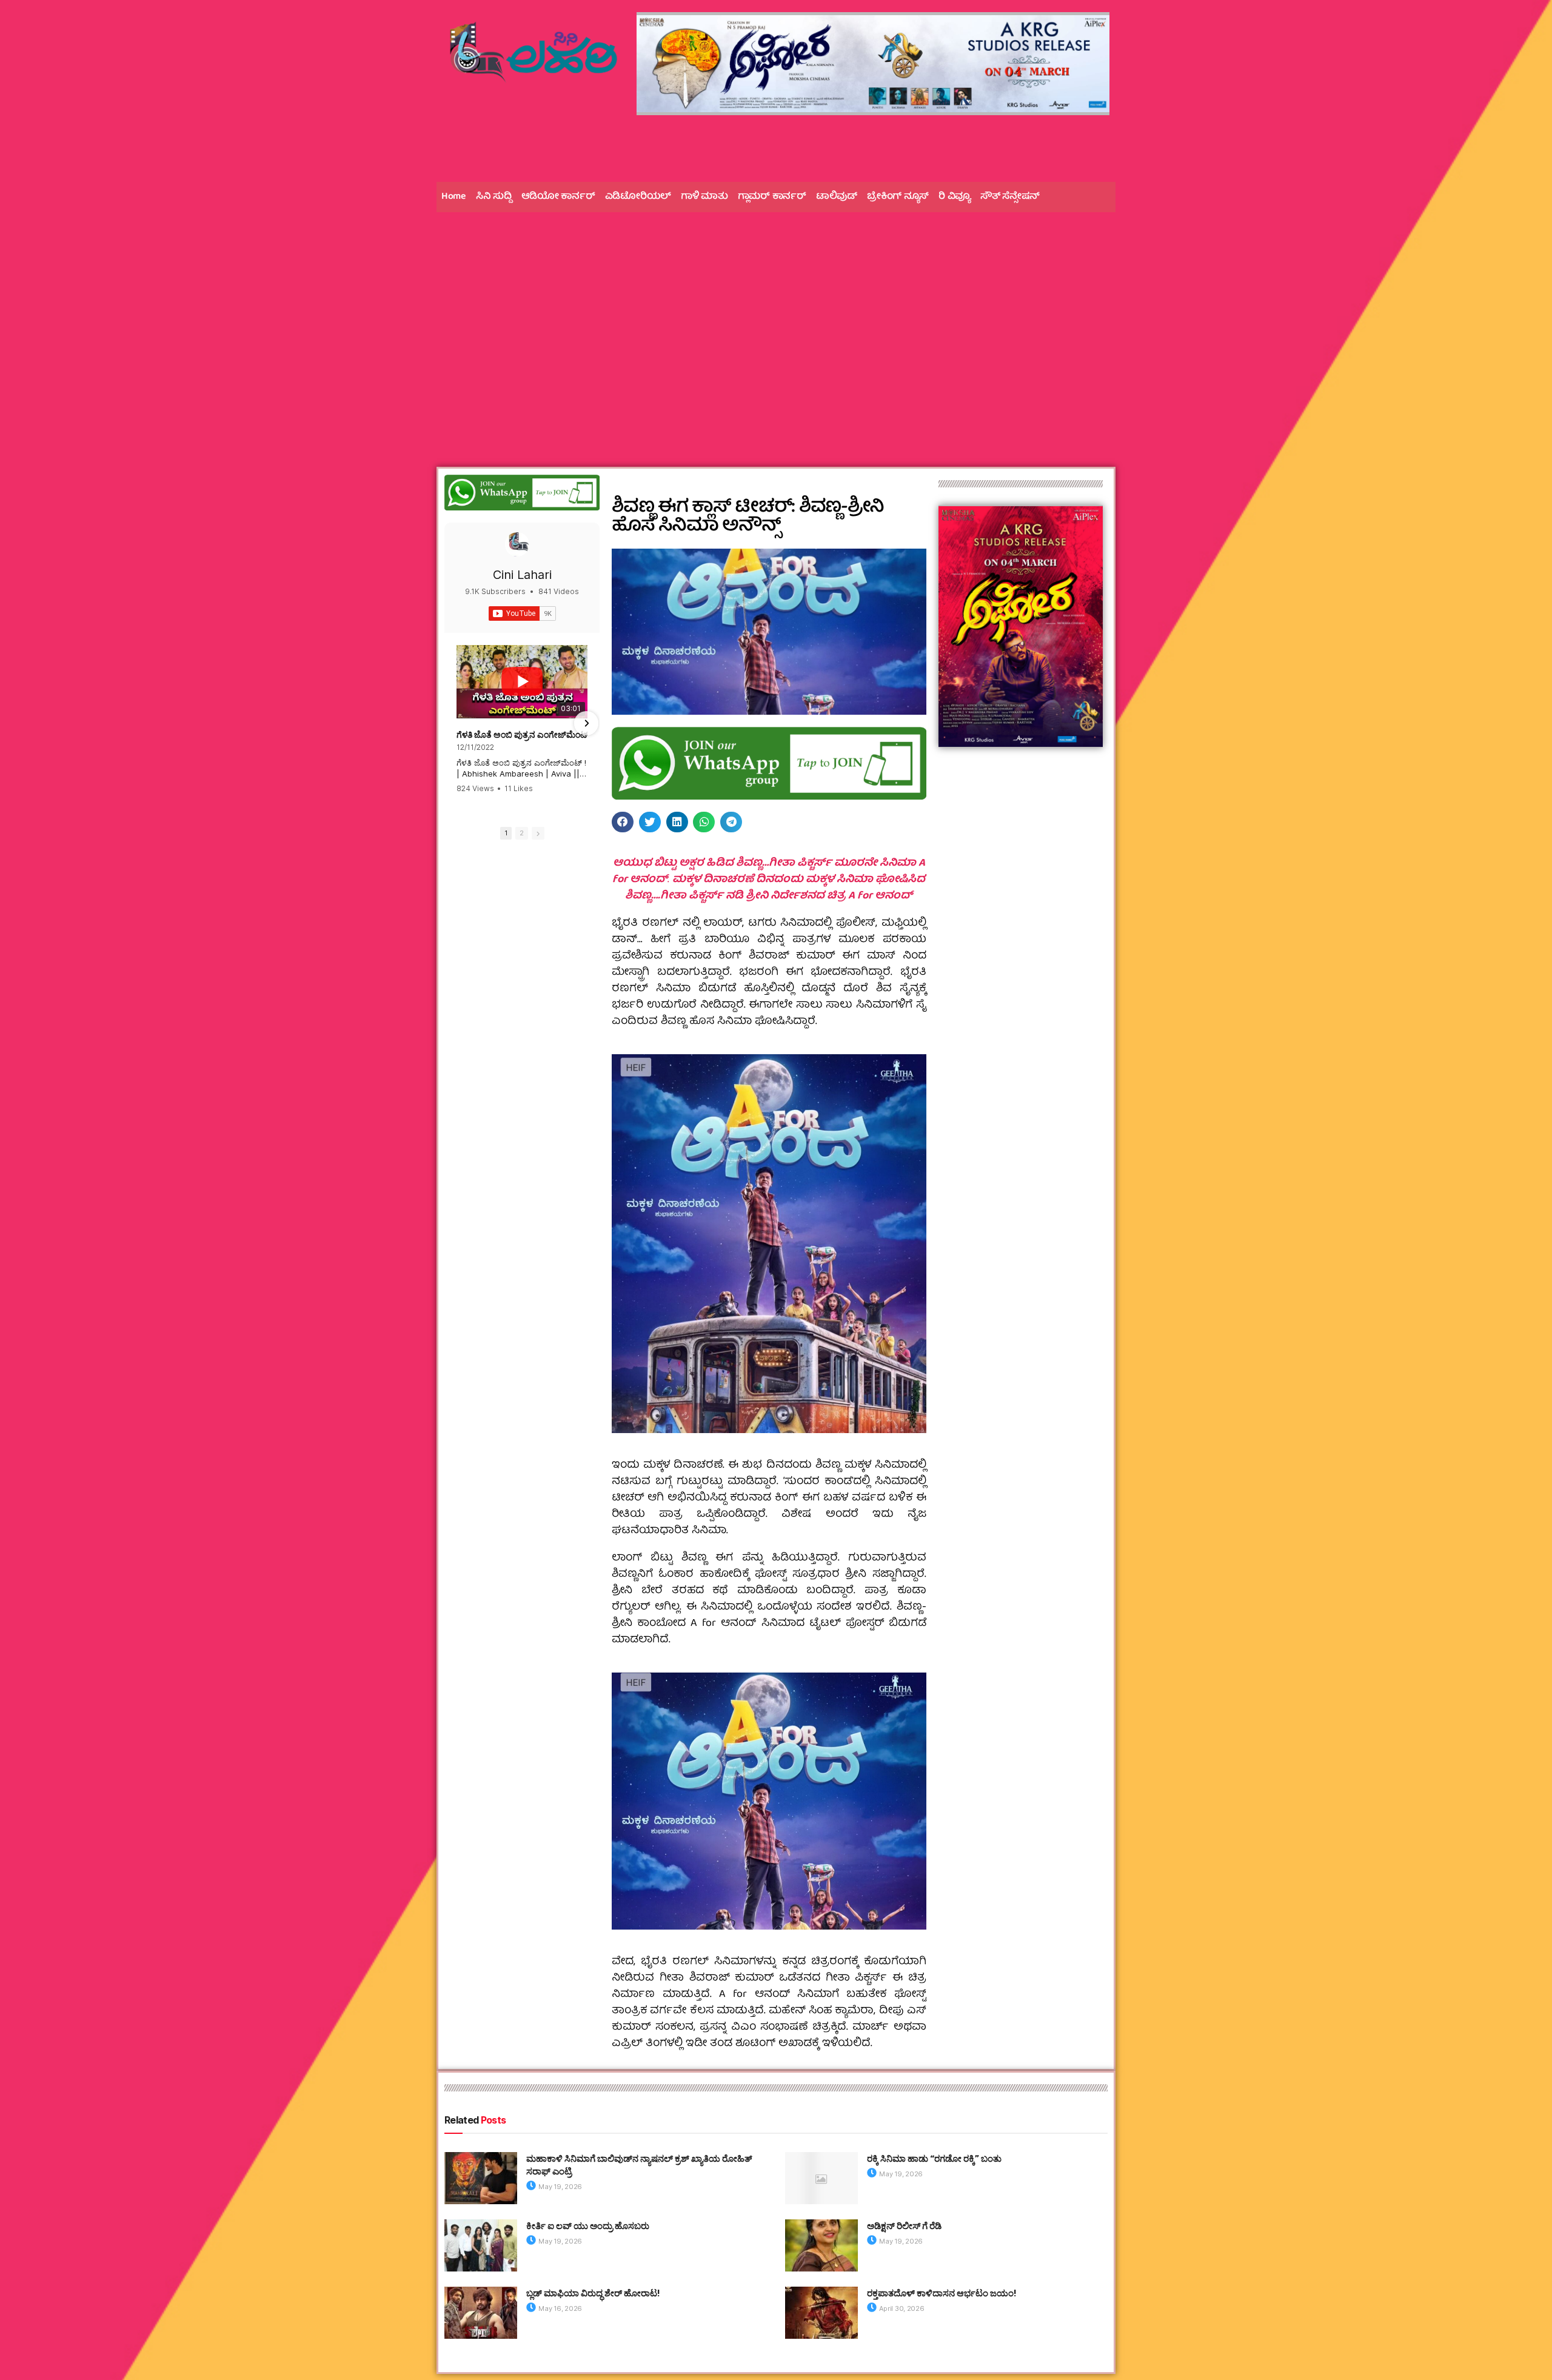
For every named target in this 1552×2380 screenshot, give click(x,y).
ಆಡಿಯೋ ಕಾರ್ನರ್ (558, 197)
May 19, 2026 (560, 2187)
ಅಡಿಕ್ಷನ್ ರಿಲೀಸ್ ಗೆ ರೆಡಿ (904, 2226)
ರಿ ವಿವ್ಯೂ (955, 197)
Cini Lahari (522, 575)
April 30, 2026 (901, 2308)
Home (454, 197)
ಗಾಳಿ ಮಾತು (704, 197)
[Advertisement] (776, 315)
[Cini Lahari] (517, 544)
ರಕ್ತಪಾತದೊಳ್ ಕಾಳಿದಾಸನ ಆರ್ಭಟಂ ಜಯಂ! (942, 2293)
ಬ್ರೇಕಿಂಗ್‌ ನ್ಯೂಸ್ (898, 197)
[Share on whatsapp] (704, 822)
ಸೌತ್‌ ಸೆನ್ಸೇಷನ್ (1010, 197)
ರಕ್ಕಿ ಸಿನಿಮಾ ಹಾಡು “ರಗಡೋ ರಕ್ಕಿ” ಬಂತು (934, 2158)
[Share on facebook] (623, 822)
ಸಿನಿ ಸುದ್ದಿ (494, 197)
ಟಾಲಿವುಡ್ (837, 197)
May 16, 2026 (560, 2308)
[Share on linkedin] (677, 822)
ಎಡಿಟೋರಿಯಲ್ (638, 197)
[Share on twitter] (650, 822)
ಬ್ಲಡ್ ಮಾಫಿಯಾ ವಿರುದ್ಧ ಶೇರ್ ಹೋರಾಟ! (593, 2293)
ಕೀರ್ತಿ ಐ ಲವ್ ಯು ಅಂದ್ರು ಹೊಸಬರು (588, 2226)
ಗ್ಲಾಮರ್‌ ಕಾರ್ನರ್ (772, 197)
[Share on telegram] (731, 822)
